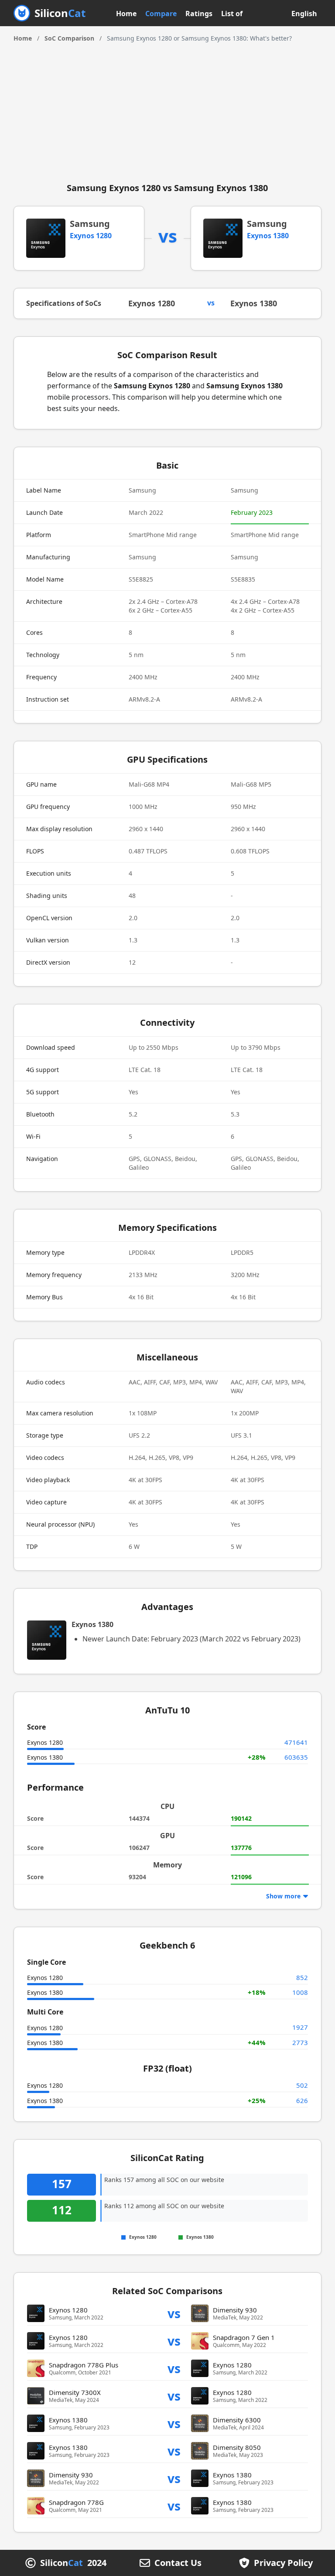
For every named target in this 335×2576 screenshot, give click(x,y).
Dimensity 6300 (237, 2420)
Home (126, 14)
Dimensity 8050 (237, 2447)
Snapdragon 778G (76, 2502)
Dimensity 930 (235, 2310)
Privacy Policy (283, 2563)
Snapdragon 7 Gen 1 (244, 2337)
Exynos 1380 (268, 236)
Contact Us (178, 2563)
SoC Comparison (69, 38)
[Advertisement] (168, 109)
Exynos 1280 (91, 236)
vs (174, 2313)
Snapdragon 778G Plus (84, 2365)
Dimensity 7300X (75, 2392)
